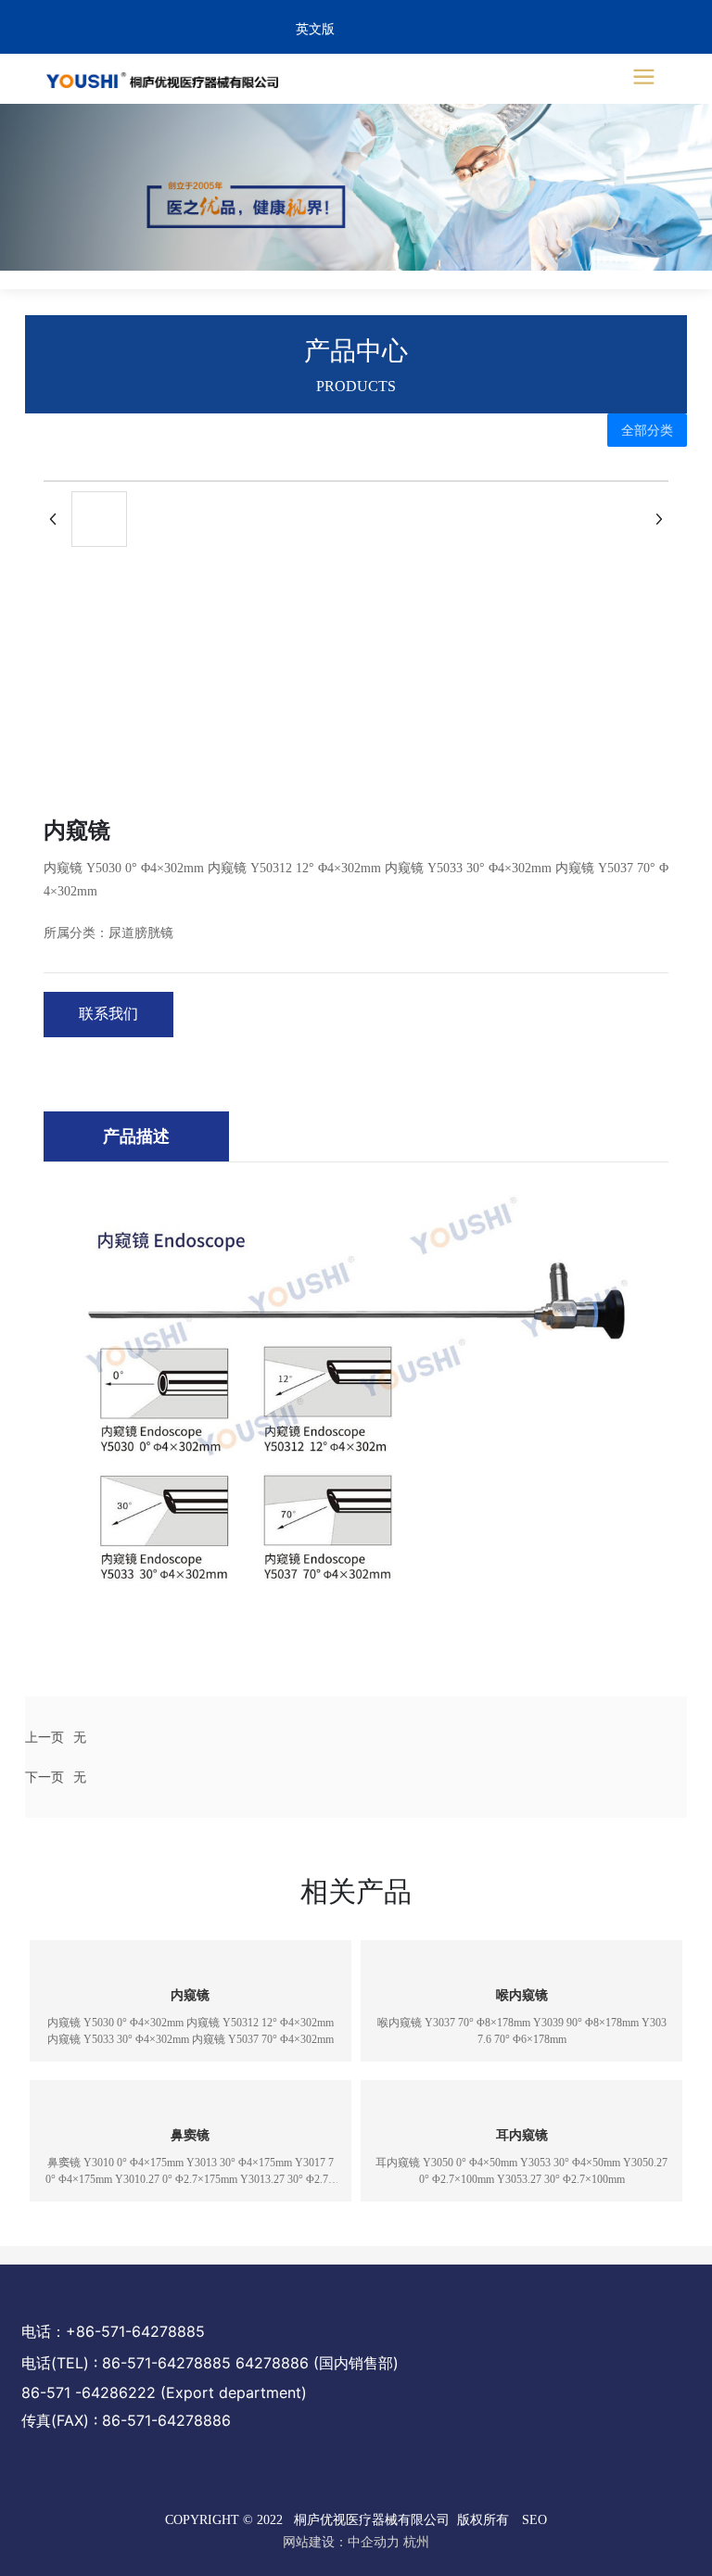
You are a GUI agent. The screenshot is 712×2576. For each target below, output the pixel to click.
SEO (534, 2520)
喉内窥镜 (522, 1995)
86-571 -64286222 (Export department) (164, 2392)
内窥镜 (190, 1995)
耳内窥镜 (522, 2135)
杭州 (416, 2542)
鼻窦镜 (190, 2135)
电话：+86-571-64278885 (113, 2331)
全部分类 (647, 430)
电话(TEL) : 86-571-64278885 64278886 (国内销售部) (210, 2363)
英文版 (315, 29)
